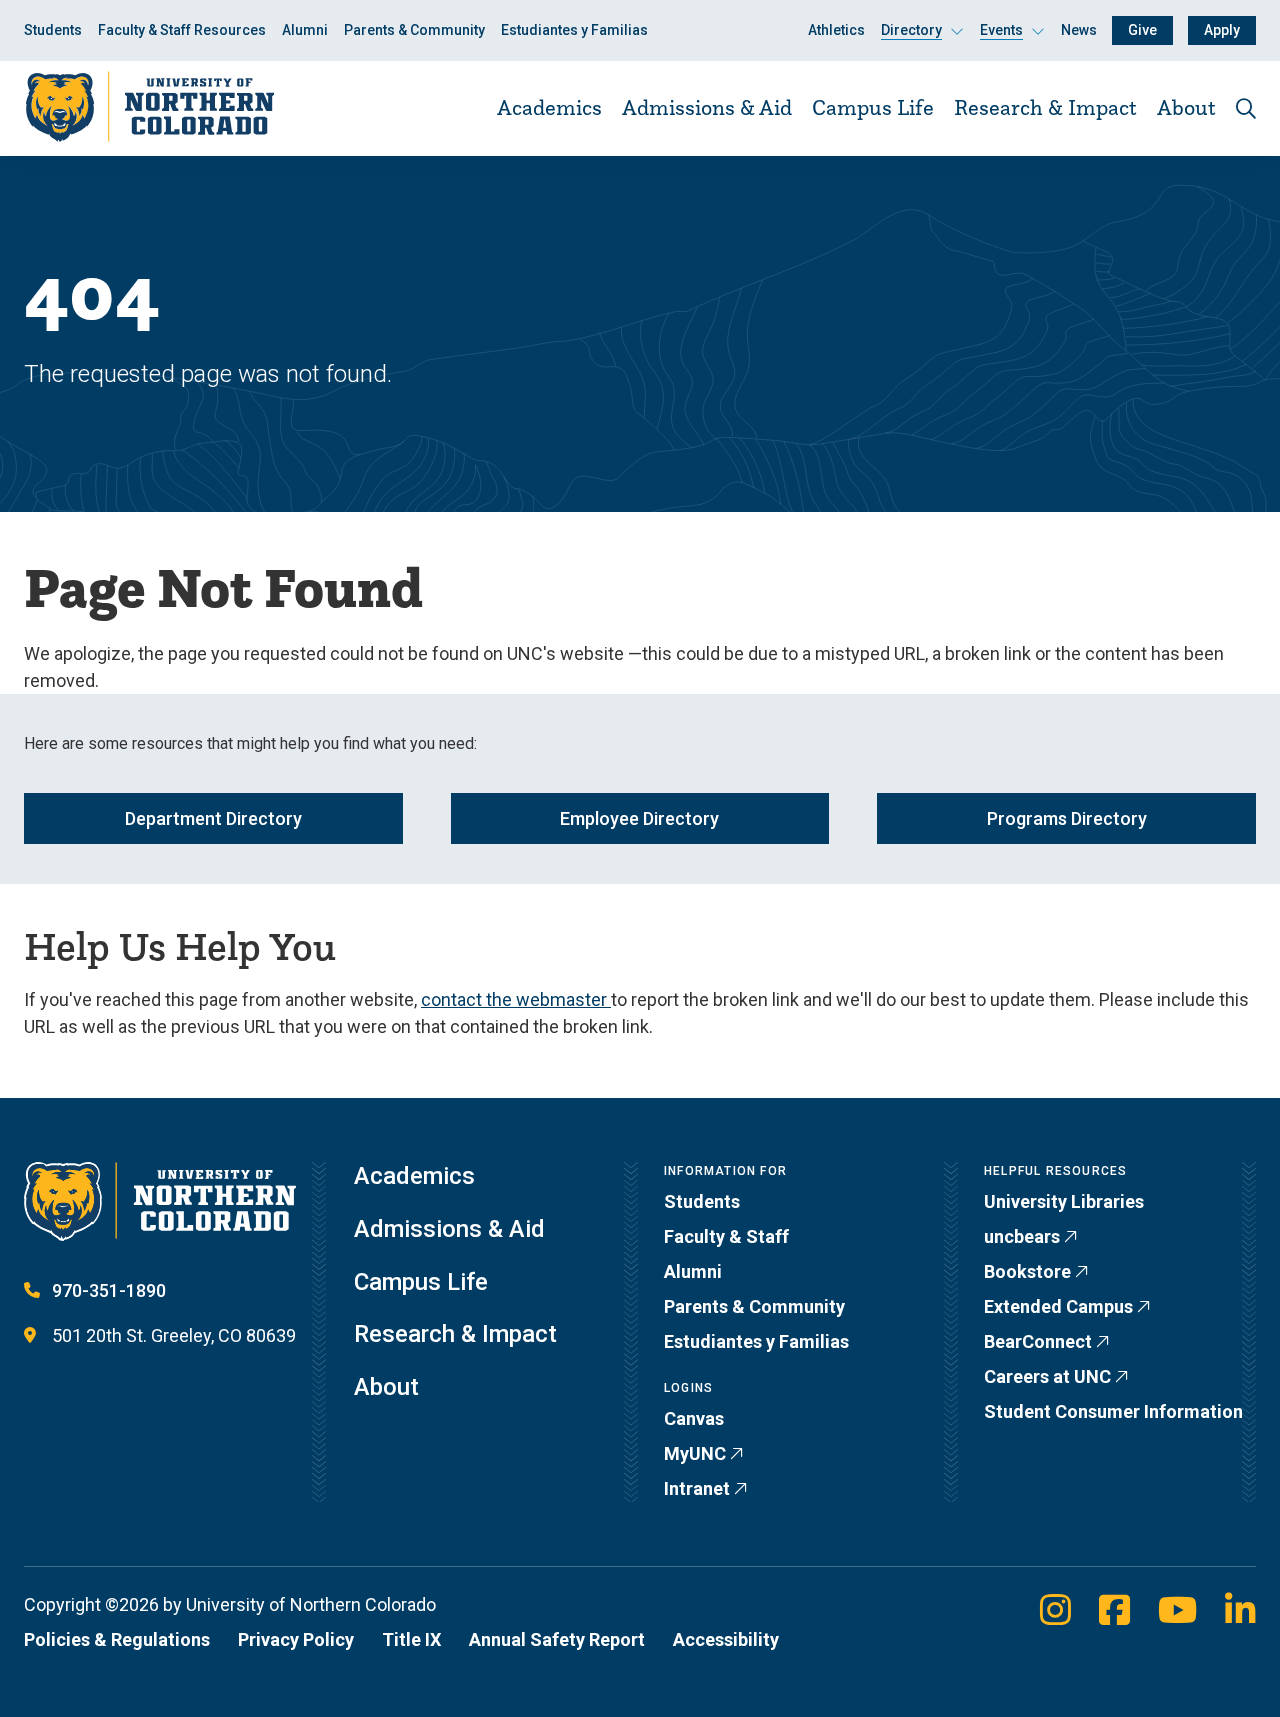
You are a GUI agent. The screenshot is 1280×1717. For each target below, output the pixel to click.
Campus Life (873, 107)
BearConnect (1038, 1341)
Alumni (305, 30)
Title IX (411, 1639)
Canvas (694, 1418)
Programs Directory (1067, 818)
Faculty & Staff (726, 1236)
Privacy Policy (296, 1639)
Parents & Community (414, 30)
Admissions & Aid (707, 107)
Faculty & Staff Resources (182, 30)
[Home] (149, 107)
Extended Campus (1058, 1306)
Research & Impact (1045, 107)
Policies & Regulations (117, 1639)
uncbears (1022, 1236)
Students (53, 30)
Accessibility (726, 1639)
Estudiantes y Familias (574, 30)
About (1186, 107)
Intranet (697, 1488)
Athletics (836, 30)
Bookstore (1027, 1271)
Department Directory (213, 818)
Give (1142, 30)
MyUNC (695, 1453)
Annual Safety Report (557, 1639)
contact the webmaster (516, 999)
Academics (549, 107)
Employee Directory (639, 818)
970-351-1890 (109, 1290)
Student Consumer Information (1113, 1411)
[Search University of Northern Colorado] (1246, 108)
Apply (1222, 30)
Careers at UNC (1047, 1376)
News (1079, 30)
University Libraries (1064, 1201)
